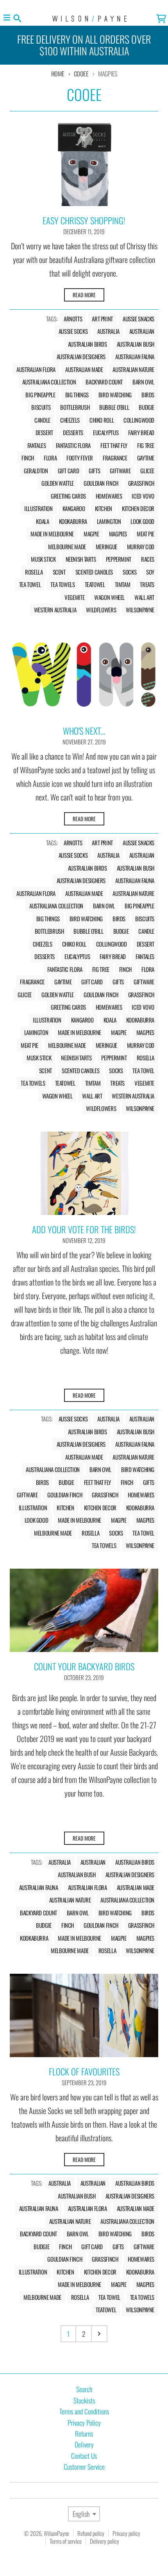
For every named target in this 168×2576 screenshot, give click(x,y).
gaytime (146, 458)
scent (59, 572)
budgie (147, 407)
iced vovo (143, 496)
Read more (84, 295)
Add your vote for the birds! (84, 1229)
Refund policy (91, 2533)
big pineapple (40, 395)
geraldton (36, 471)
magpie (91, 534)
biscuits (41, 407)
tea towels (63, 584)
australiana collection (49, 382)
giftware (120, 471)
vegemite (74, 597)
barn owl (143, 382)
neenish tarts (81, 559)
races (148, 559)
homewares (109, 496)
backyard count (104, 382)
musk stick (43, 559)
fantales (37, 445)
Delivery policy (105, 2541)
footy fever (80, 458)
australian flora (36, 369)
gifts (94, 471)
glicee (147, 471)
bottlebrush (75, 407)
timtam (123, 584)
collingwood (139, 420)
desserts (73, 432)
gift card (69, 471)
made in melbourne (52, 534)
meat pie (146, 534)
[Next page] (99, 2334)
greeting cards (68, 496)
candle (42, 420)
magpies (118, 534)
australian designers (81, 356)
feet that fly (114, 445)
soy (150, 572)
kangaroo (74, 508)
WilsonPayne (56, 2533)
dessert (44, 432)
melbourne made (67, 547)
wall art (144, 597)
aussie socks (73, 331)
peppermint (119, 559)
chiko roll (102, 420)
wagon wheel (109, 597)
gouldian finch (101, 483)
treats (147, 584)
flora (50, 458)
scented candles (94, 572)
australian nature (133, 369)
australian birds (88, 344)
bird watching (115, 395)
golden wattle (58, 483)
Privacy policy (126, 2533)
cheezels (70, 420)
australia (108, 331)
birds (148, 395)
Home (58, 74)
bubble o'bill (114, 407)
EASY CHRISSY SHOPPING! (84, 220)
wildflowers (101, 610)
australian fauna (135, 356)
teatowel (95, 584)
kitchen (104, 508)
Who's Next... (84, 731)
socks (130, 572)
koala (42, 521)
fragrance (115, 458)
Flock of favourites (84, 2072)
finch (28, 458)
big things (77, 395)
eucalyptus (106, 432)
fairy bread (141, 432)
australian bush (136, 344)
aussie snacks (139, 319)
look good (142, 521)
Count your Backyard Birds (84, 1666)
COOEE (81, 74)
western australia (55, 610)
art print (102, 319)
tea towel (30, 584)
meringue (106, 547)
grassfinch (141, 483)
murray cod (141, 547)
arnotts (73, 319)
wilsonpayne (140, 610)
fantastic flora (73, 445)
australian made (84, 369)
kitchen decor (138, 508)
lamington (109, 521)
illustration (38, 508)
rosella (34, 572)
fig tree (146, 445)
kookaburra (73, 521)
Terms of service (66, 2541)
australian (142, 331)
